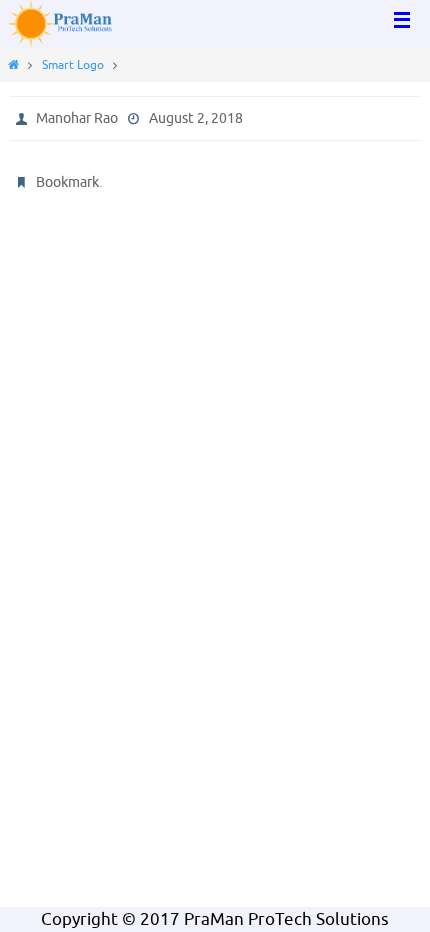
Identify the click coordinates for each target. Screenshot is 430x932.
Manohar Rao (77, 118)
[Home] (13, 65)
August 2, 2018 (196, 118)
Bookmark (67, 182)
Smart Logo (73, 65)
